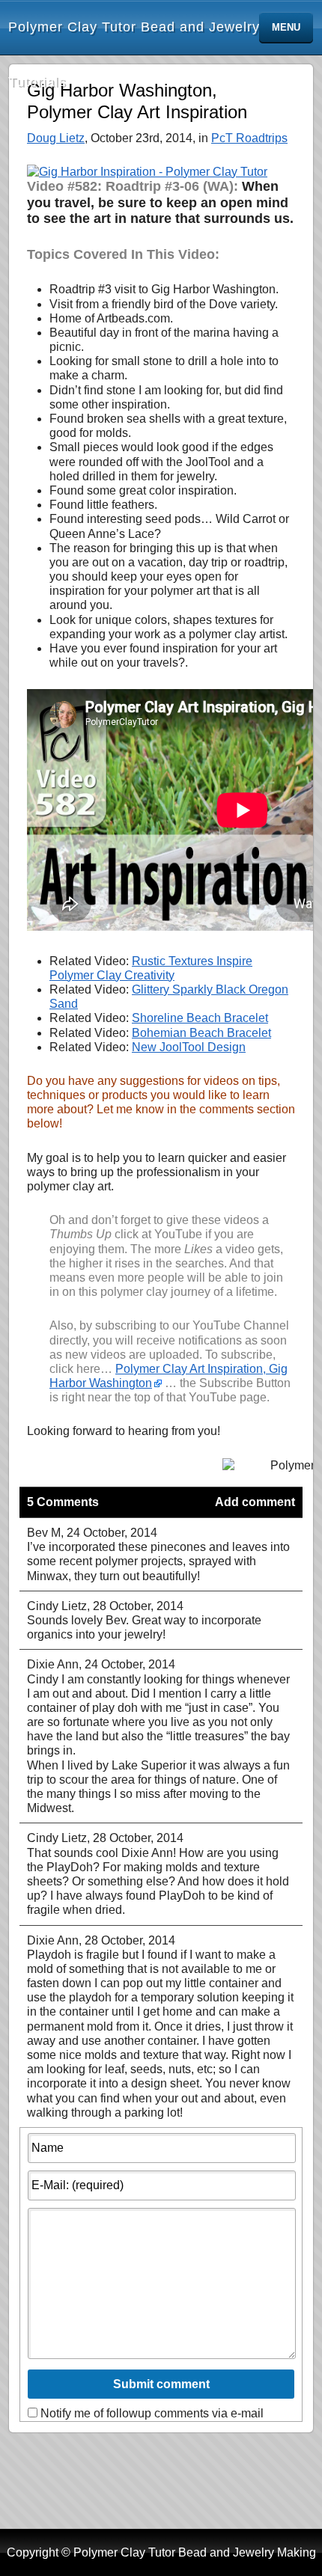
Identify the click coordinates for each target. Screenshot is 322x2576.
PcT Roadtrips (249, 138)
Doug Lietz (56, 138)
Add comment (255, 1502)
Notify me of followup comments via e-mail (152, 2413)
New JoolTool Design (189, 1047)
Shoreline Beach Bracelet (200, 1018)
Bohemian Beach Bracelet (201, 1033)
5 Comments (63, 1502)
